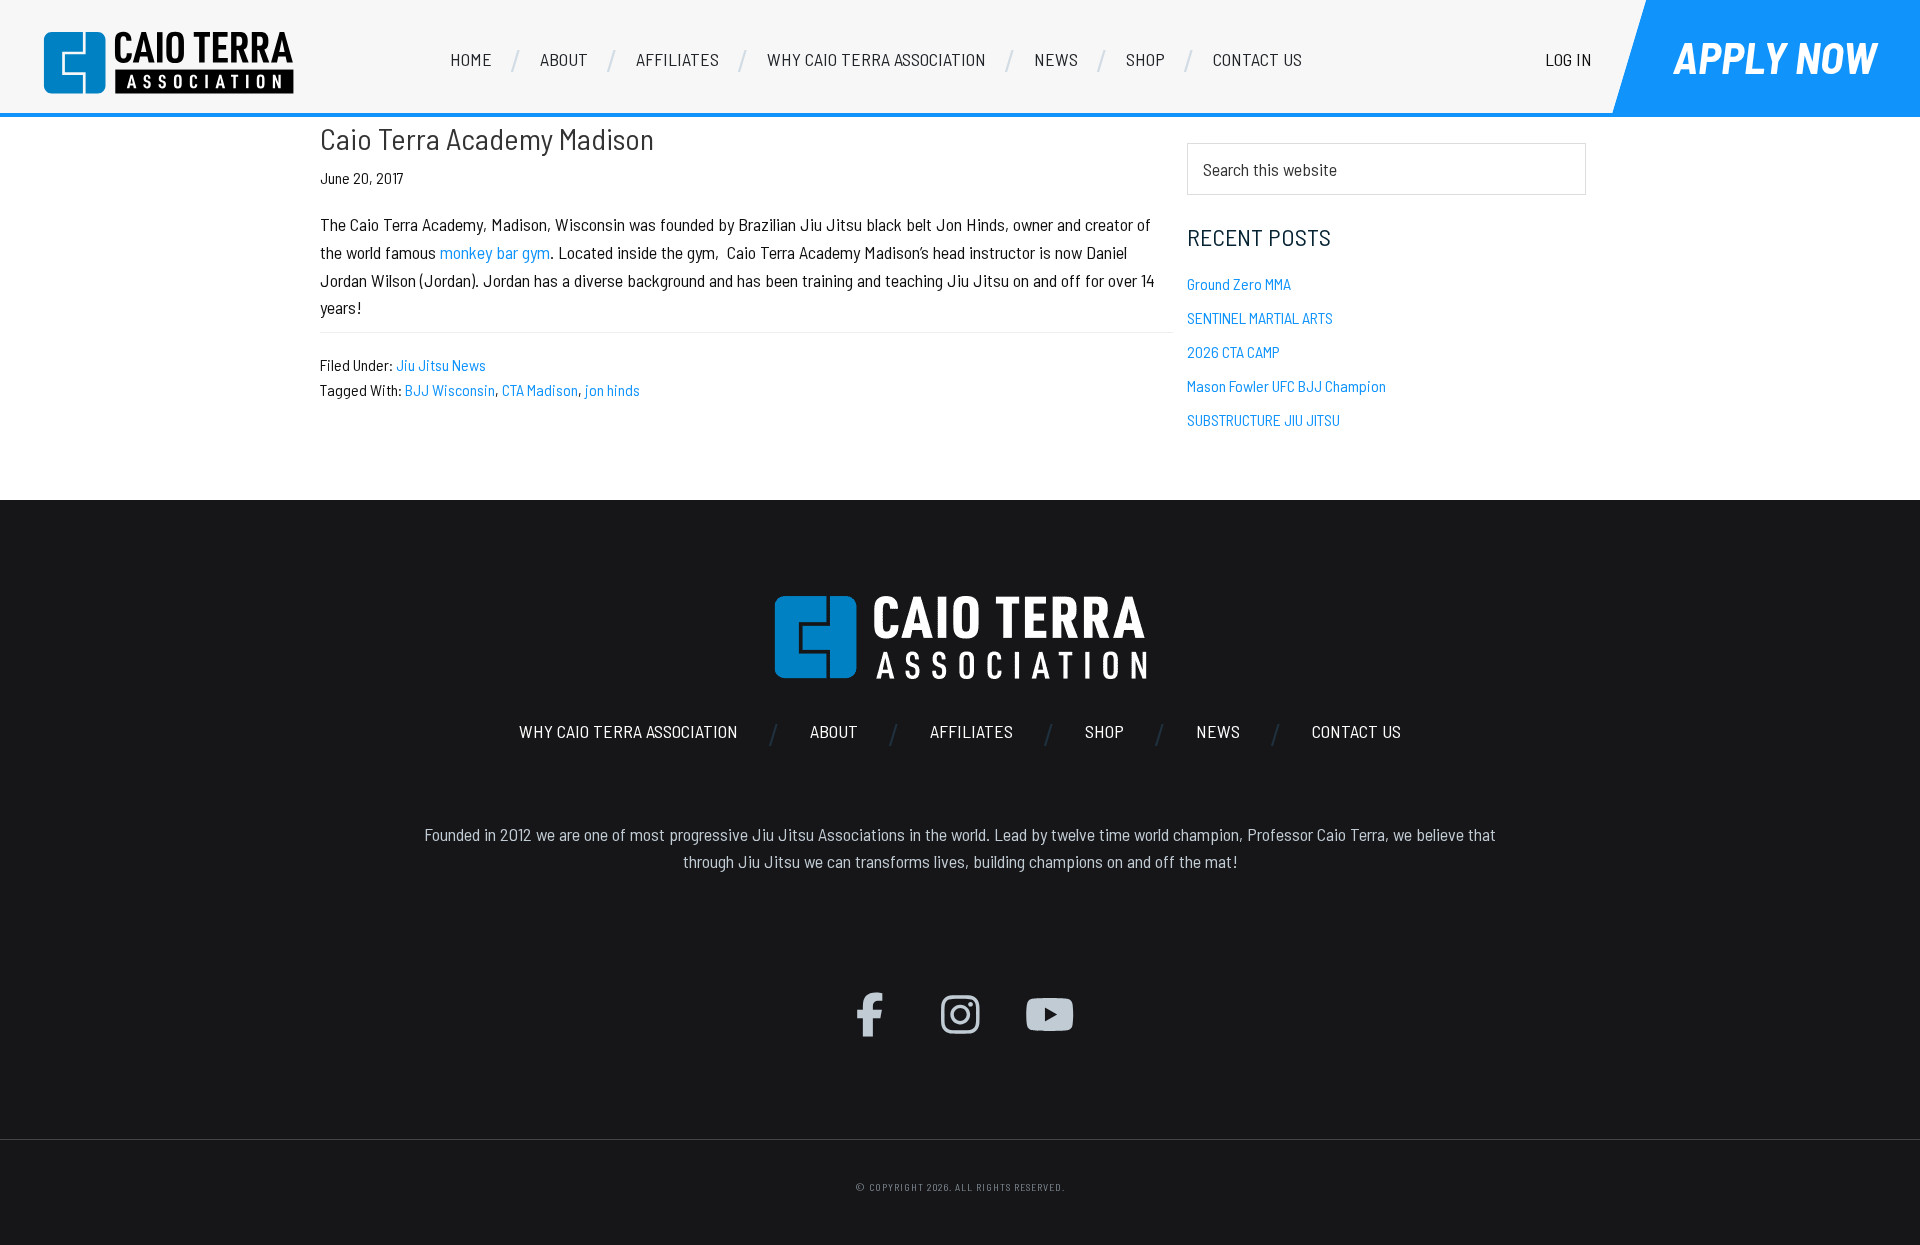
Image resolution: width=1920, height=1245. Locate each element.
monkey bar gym (495, 252)
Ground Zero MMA (1239, 283)
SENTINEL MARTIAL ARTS (1260, 317)
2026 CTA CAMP (1233, 351)
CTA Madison (540, 389)
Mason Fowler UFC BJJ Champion (1286, 385)
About (834, 731)
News (1218, 731)
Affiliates (971, 731)
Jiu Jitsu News (441, 364)
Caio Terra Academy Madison (487, 138)
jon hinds (612, 389)
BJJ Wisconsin (450, 389)
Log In (1568, 59)
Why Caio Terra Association (628, 731)
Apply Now (1774, 56)
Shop (1104, 731)
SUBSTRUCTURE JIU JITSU (1263, 419)
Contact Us (1356, 731)
